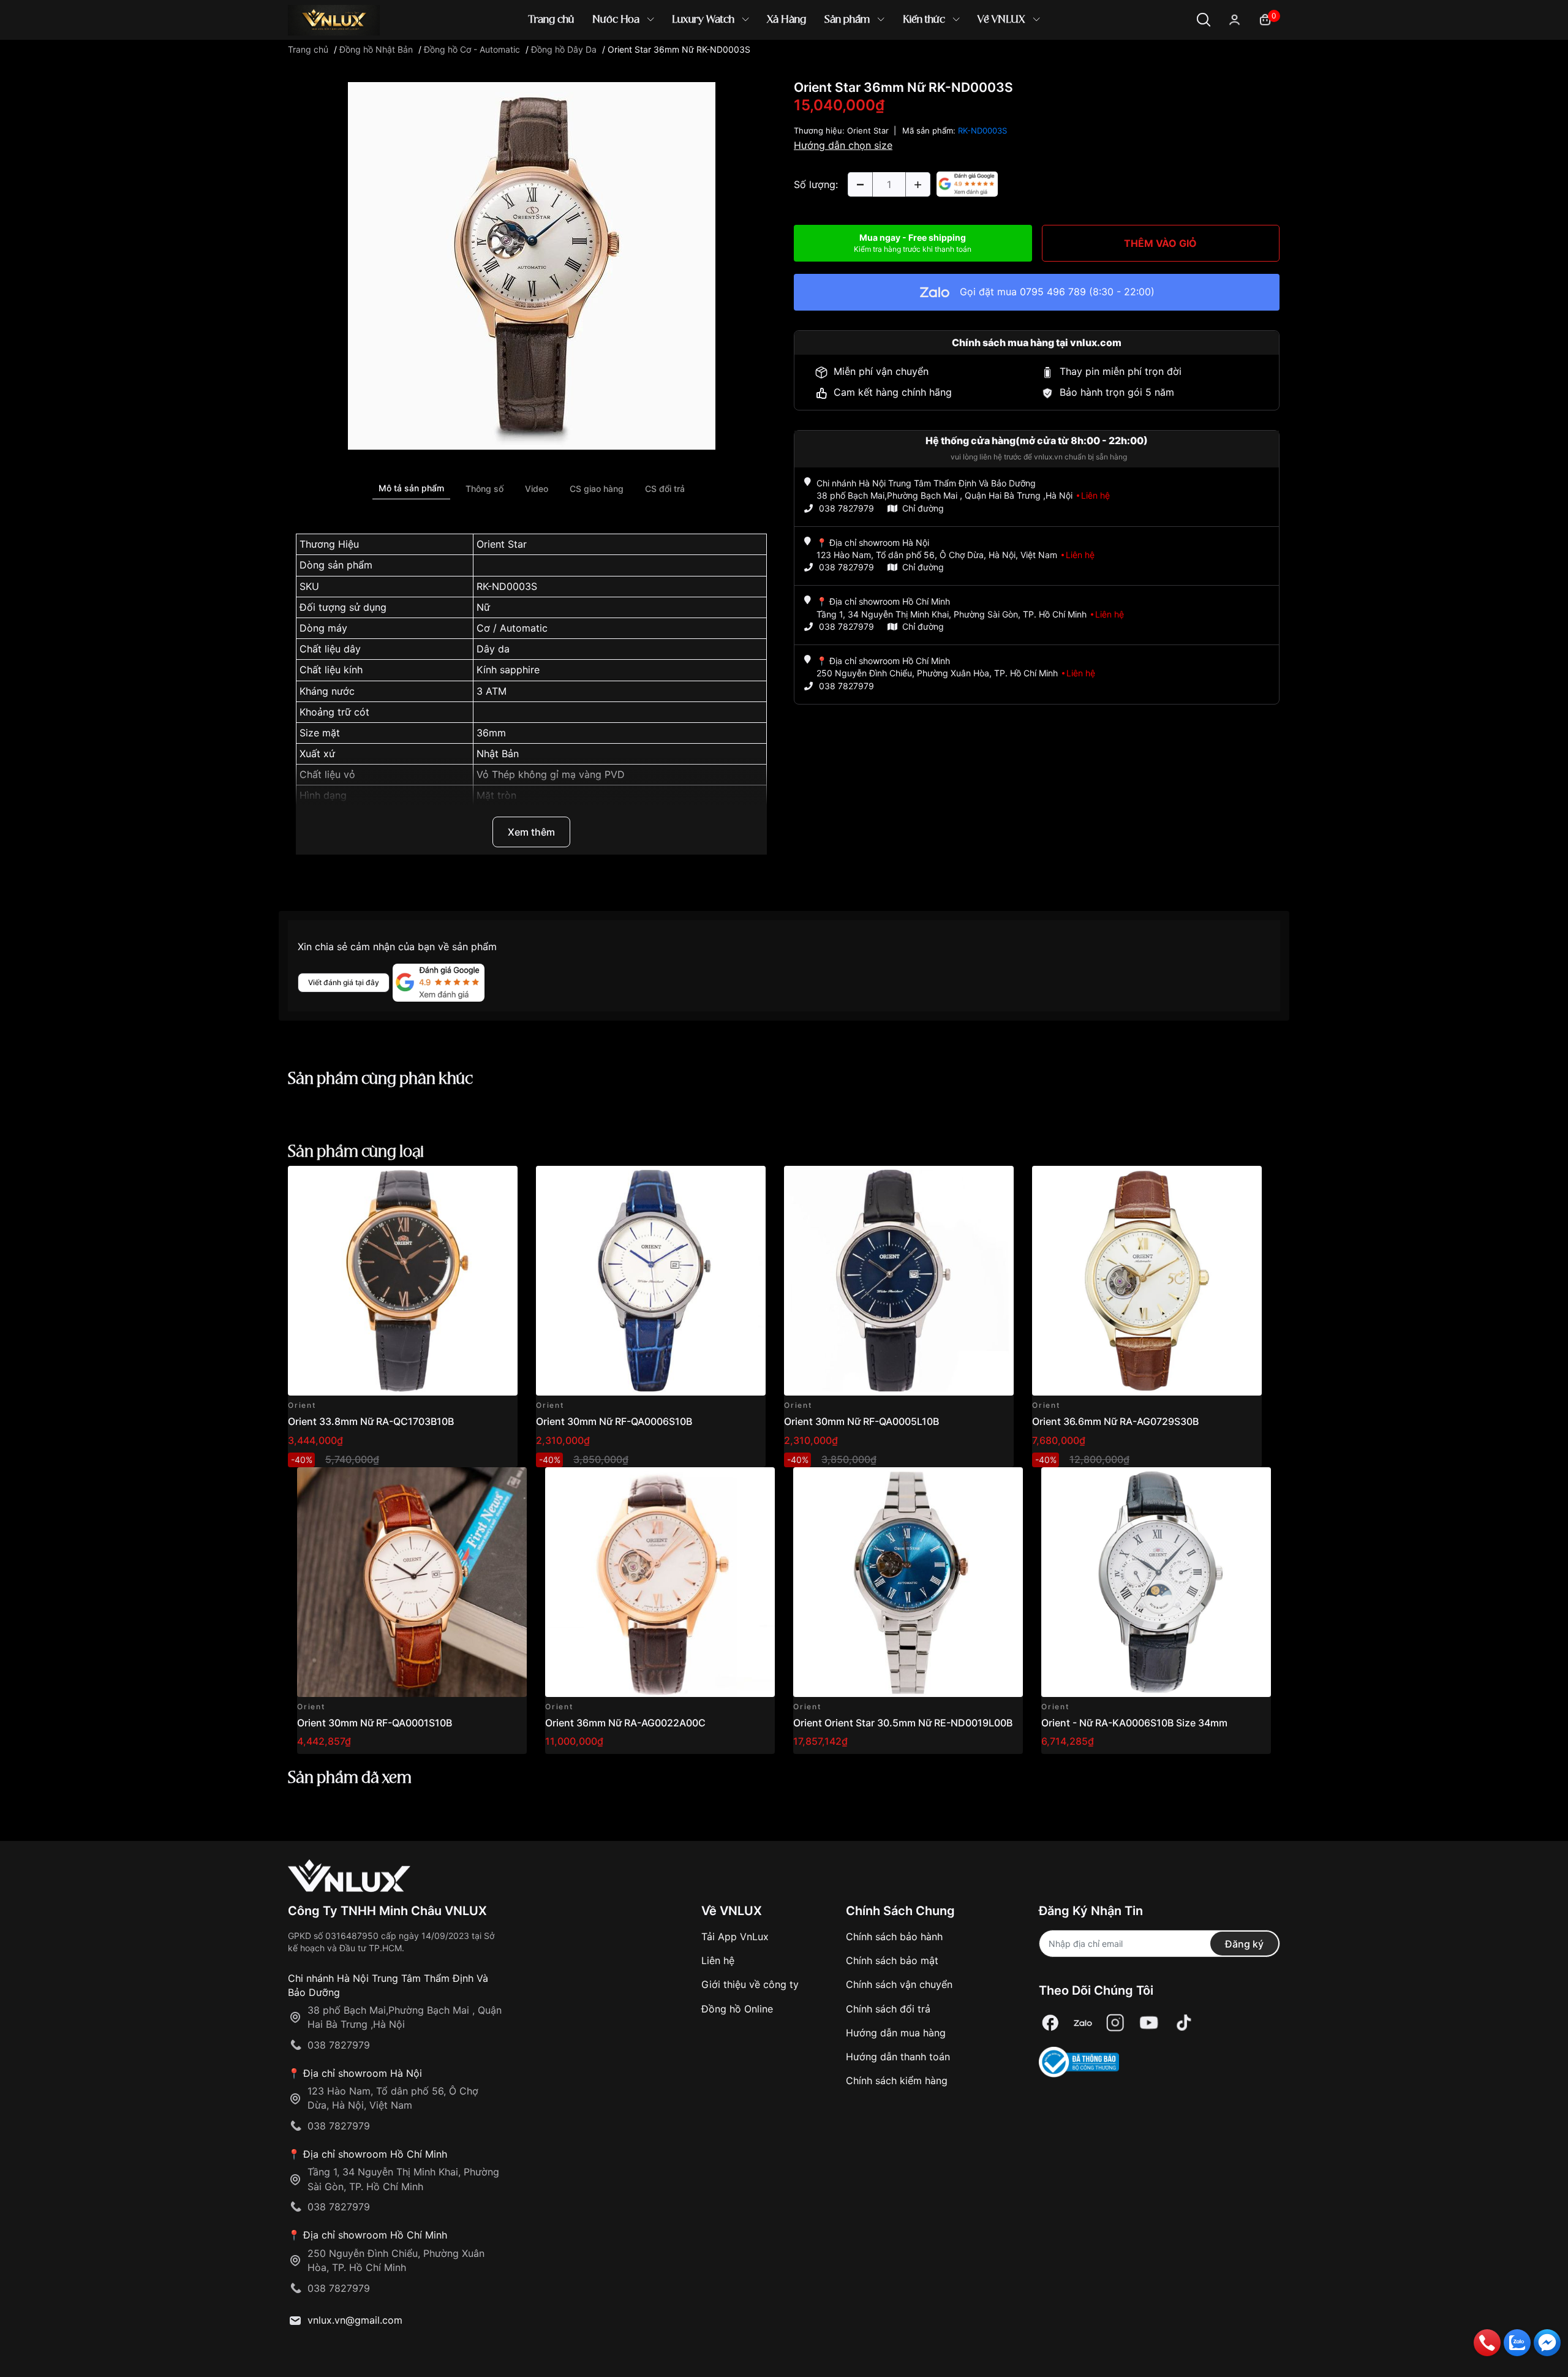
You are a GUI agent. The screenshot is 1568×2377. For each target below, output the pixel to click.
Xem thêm (531, 832)
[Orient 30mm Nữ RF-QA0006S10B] (651, 1281)
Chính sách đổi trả (888, 2009)
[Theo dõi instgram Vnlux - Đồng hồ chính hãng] (1115, 2023)
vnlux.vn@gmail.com (355, 2320)
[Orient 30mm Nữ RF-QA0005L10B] (899, 1281)
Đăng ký (1244, 1944)
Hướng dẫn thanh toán (898, 2057)
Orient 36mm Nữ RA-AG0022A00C (625, 1723)
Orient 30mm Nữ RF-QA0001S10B (375, 1723)
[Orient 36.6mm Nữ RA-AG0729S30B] (1147, 1281)
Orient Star (502, 544)
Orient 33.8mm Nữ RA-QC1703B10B (371, 1421)
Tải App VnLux (735, 1937)
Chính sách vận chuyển (899, 1984)
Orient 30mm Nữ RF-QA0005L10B (861, 1421)
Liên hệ (718, 1960)
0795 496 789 (1053, 292)
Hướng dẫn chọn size (843, 145)
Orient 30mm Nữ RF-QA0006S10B (614, 1421)
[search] (961, 61)
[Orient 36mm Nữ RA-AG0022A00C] (660, 1582)
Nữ (483, 607)
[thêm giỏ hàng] (474, 1182)
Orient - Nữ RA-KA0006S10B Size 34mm (1134, 1723)
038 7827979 (846, 508)
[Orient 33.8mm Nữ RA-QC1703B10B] (403, 1281)
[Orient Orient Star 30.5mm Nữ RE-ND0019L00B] (908, 1582)
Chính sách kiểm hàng (897, 2080)
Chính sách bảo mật (892, 1960)
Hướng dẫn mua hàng (896, 2033)
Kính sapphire (508, 670)
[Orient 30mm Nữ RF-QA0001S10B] (412, 1582)
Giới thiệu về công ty (750, 1984)
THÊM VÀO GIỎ (1160, 243)
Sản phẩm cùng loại (356, 1152)
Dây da (493, 649)
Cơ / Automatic (512, 628)
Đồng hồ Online (737, 2009)
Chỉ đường (923, 508)
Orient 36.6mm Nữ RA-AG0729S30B (1115, 1421)
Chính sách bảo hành (894, 1937)
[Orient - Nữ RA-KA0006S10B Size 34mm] (1156, 1582)
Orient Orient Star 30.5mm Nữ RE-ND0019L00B (903, 1723)
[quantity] (860, 184)
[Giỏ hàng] (1265, 19)
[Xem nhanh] (501, 1182)
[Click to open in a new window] (532, 265)
